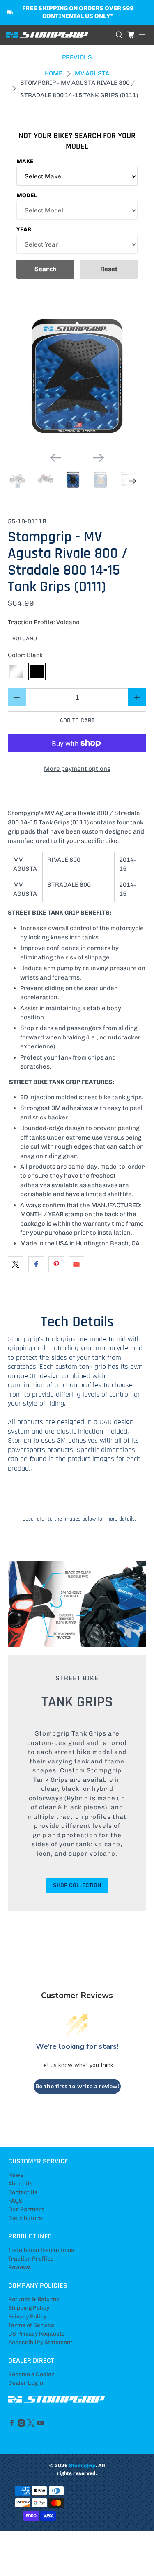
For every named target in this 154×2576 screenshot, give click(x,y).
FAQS (15, 2201)
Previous (77, 57)
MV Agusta (92, 74)
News (16, 2175)
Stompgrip (82, 2465)
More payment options (77, 769)
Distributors (25, 2218)
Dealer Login (26, 2383)
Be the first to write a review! (77, 2086)
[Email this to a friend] (76, 1264)
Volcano (25, 638)
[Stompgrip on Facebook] (12, 2425)
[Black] (37, 671)
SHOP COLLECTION (77, 1885)
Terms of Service (31, 2325)
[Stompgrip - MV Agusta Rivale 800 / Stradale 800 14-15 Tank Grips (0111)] (77, 377)
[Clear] (16, 671)
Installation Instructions (41, 2250)
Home (54, 74)
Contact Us (23, 2192)
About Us (21, 2184)
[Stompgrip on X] (31, 2425)
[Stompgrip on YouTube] (40, 2425)
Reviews (20, 2267)
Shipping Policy (29, 2308)
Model (27, 195)
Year (24, 230)
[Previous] (55, 458)
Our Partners (26, 2209)
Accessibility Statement (40, 2342)
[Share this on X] (16, 1264)
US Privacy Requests (37, 2334)
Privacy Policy (27, 2317)
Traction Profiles (31, 2259)
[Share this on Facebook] (36, 1264)
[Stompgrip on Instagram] (21, 2425)
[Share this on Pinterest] (56, 1264)
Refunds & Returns (34, 2299)
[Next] (99, 458)
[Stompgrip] (58, 35)
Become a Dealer (31, 2374)
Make (25, 161)
